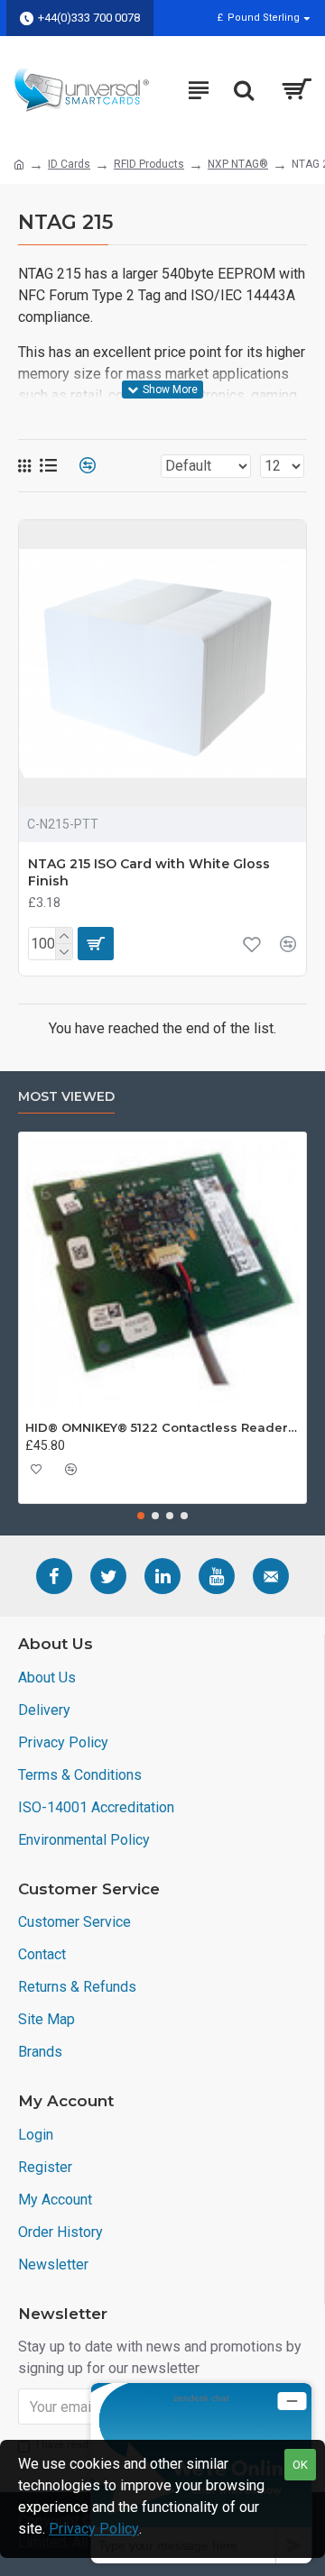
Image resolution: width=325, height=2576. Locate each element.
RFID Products (149, 164)
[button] (141, 1516)
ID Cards (69, 164)
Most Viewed (66, 1097)
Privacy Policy (94, 2529)
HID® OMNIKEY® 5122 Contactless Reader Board (162, 1427)
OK (300, 2465)
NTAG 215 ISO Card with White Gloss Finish (149, 872)
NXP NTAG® (238, 164)
